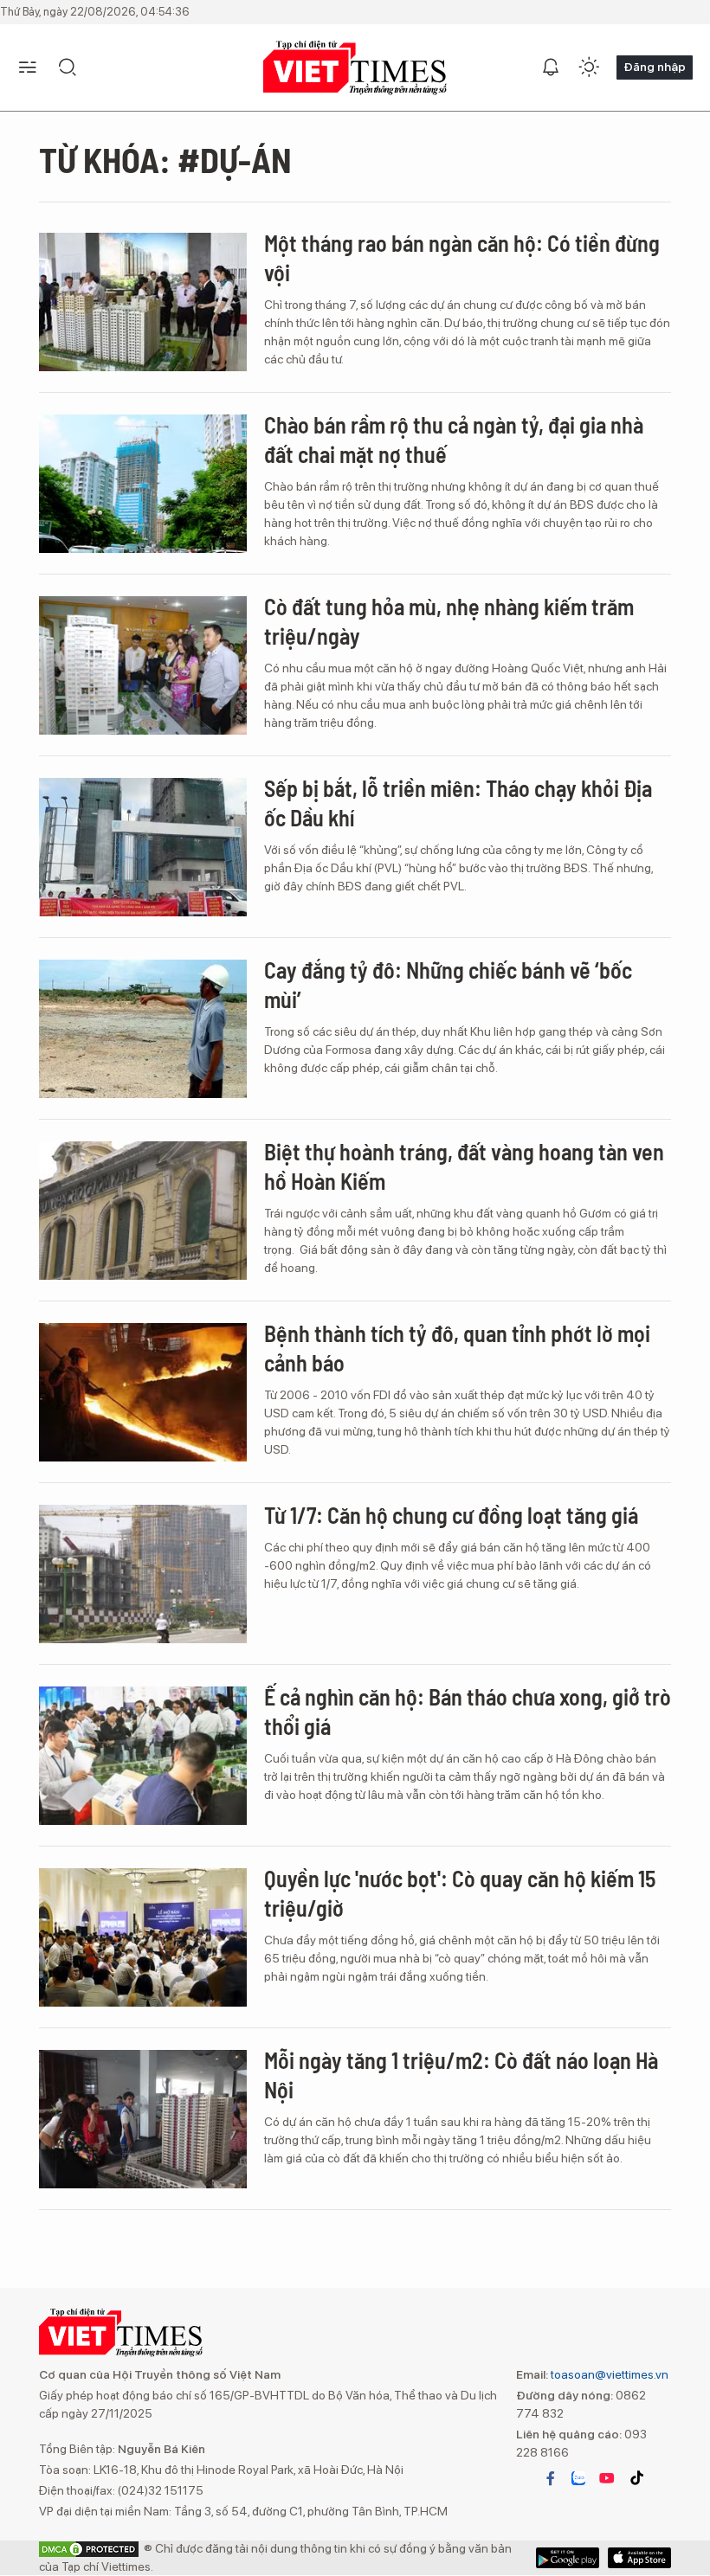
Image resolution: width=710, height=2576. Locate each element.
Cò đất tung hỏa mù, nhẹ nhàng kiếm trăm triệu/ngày (449, 621)
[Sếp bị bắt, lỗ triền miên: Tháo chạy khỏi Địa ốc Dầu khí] (143, 847)
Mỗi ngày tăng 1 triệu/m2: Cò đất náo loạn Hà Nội (461, 2075)
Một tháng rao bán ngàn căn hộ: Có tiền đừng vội (462, 257)
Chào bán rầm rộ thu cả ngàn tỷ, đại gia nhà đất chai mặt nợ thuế (454, 439)
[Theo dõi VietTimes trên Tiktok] (636, 2478)
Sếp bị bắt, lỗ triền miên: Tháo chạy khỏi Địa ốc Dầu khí (458, 803)
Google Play (639, 2558)
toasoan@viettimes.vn (608, 2374)
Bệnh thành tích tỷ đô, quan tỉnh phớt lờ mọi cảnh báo (457, 1348)
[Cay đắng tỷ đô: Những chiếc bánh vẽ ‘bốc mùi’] (143, 1029)
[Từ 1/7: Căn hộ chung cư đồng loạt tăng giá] (143, 1574)
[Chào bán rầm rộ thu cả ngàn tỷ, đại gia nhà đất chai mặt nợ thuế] (143, 484)
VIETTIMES (355, 68)
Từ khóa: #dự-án (165, 159)
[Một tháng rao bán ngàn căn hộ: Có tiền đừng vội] (143, 302)
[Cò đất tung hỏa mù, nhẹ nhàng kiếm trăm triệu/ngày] (143, 665)
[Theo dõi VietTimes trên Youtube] (607, 2478)
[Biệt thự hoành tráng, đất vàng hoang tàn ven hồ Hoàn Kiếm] (143, 1211)
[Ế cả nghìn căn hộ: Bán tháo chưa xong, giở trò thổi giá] (143, 1756)
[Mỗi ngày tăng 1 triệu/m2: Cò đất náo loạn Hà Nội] (143, 2119)
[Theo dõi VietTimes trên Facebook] (551, 2478)
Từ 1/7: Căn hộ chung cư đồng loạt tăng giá (451, 1515)
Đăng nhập (655, 67)
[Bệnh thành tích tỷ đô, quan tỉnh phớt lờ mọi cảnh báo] (143, 1392)
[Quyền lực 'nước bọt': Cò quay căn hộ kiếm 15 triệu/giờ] (143, 1937)
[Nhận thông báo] (551, 67)
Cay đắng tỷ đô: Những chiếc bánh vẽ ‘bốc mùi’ (448, 984)
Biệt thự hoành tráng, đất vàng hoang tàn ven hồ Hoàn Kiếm (464, 1166)
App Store (568, 2558)
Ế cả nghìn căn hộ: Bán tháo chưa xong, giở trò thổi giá (468, 1711)
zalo (578, 2478)
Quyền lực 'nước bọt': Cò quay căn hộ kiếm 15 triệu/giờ (460, 1893)
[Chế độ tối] (589, 67)
